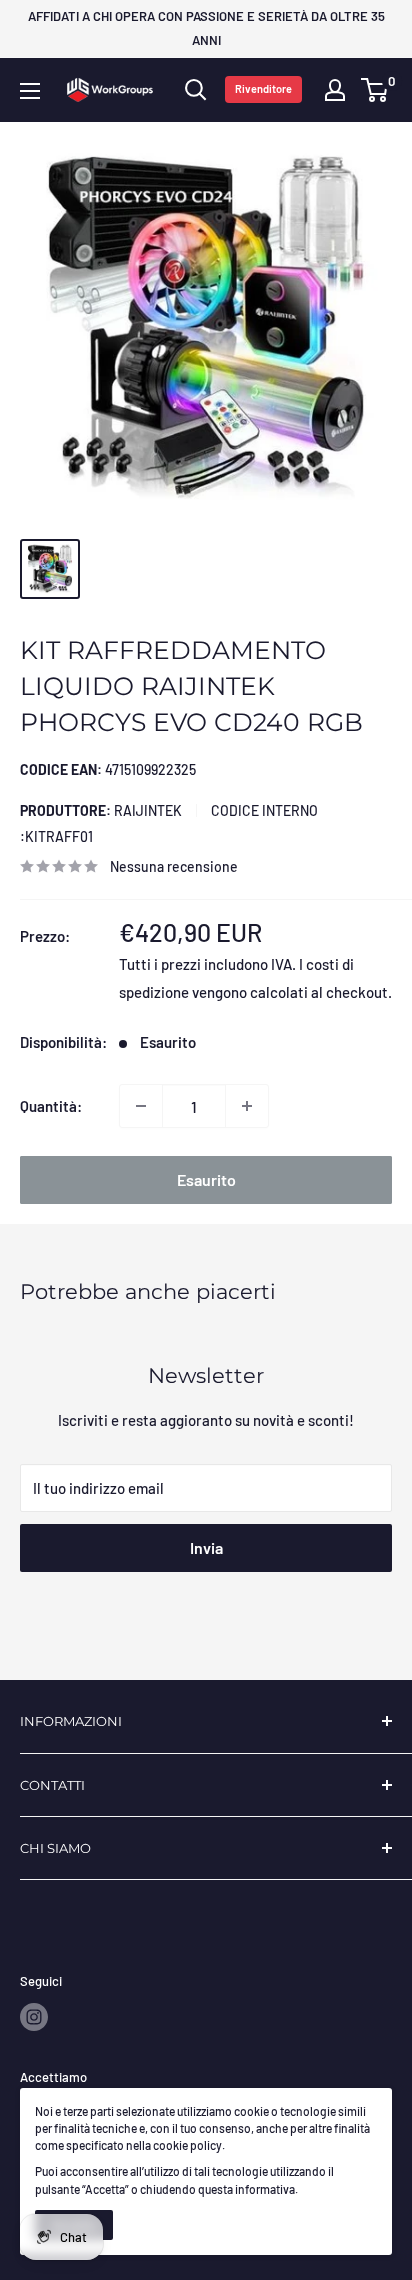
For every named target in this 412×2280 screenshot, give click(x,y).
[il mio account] (335, 90)
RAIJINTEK (101, 810)
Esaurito (206, 1179)
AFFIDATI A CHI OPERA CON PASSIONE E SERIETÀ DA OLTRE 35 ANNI (206, 28)
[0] (375, 90)
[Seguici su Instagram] (34, 2017)
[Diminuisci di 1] (141, 1106)
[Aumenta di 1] (247, 1106)
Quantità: (51, 1106)
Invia (206, 1547)
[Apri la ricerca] (196, 90)
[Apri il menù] (30, 91)
